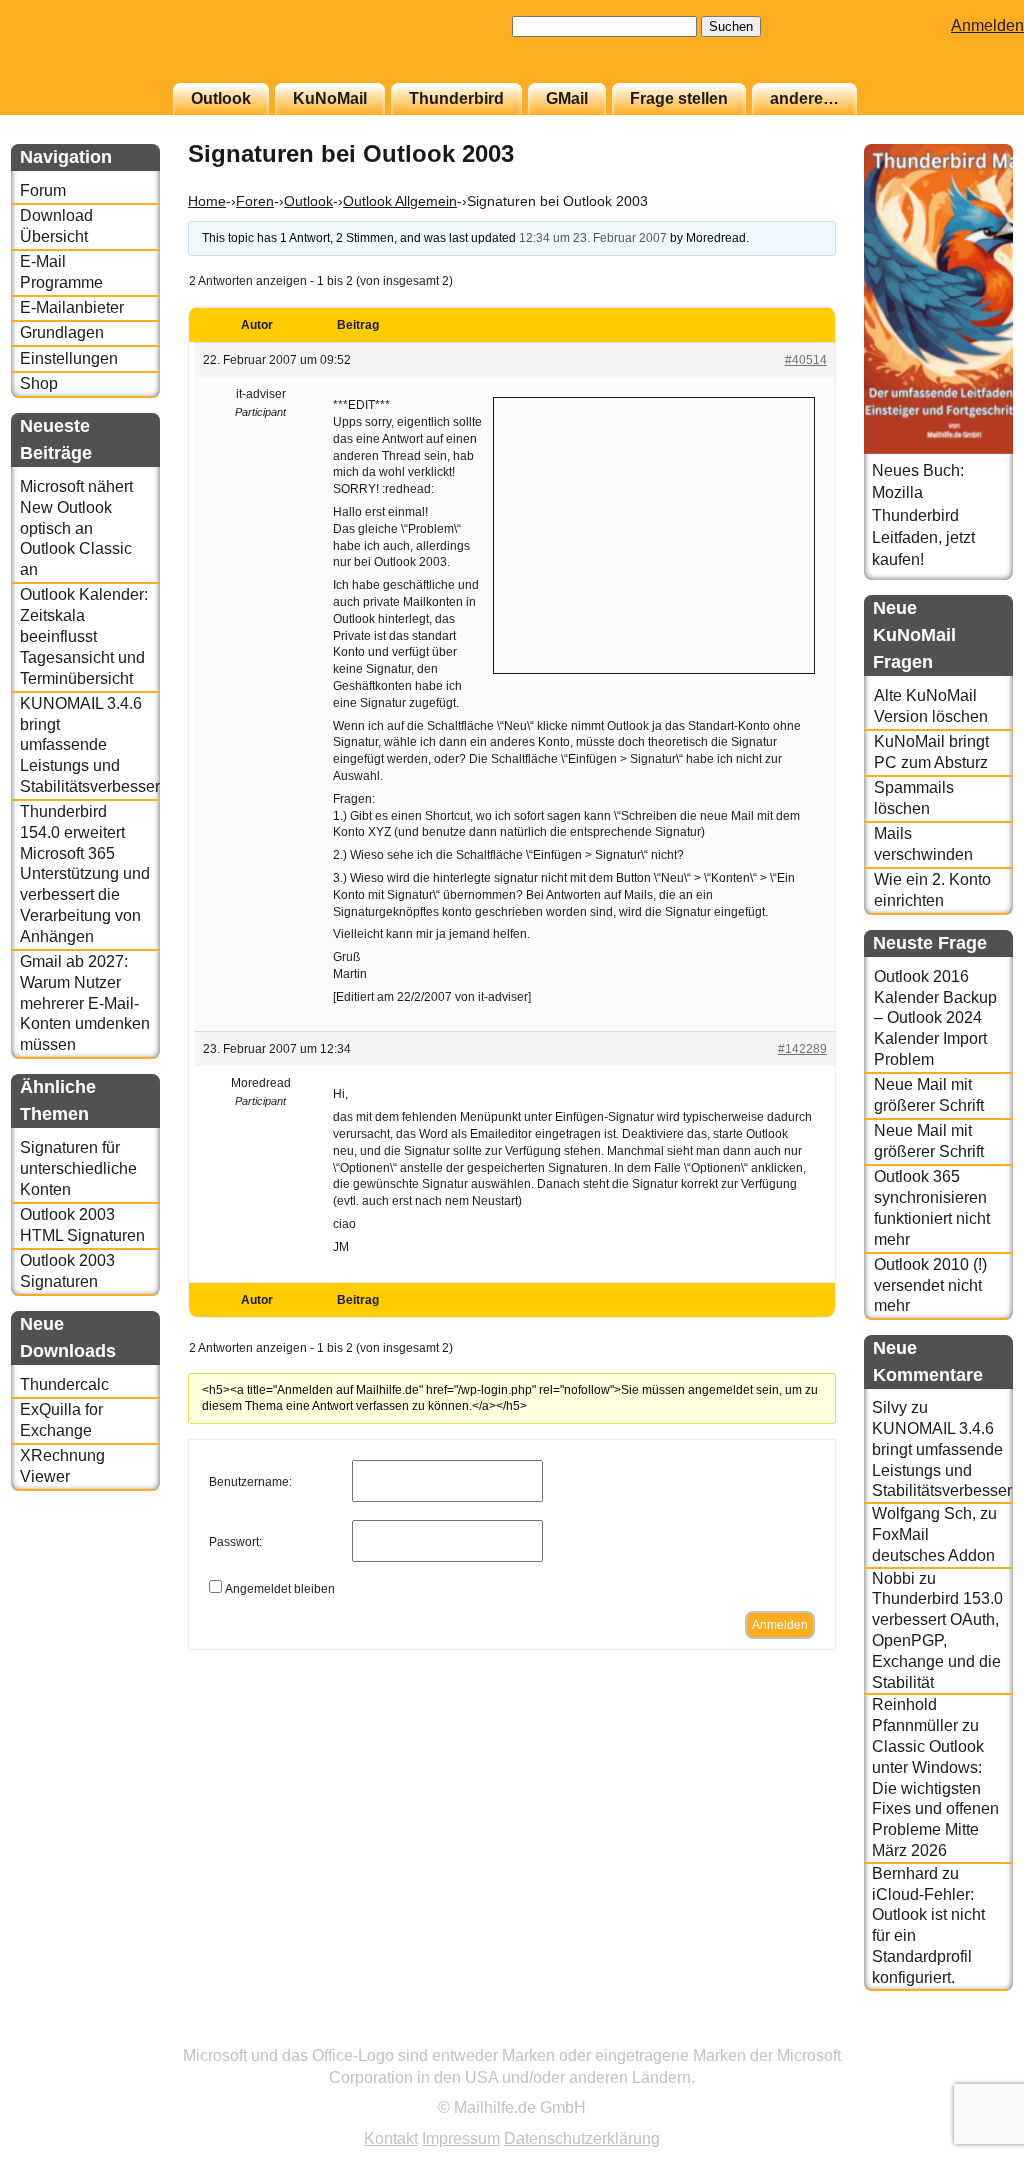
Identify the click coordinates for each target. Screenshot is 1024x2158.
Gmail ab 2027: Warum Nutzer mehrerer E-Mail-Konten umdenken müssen (85, 1003)
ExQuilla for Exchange (61, 1420)
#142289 (802, 1049)
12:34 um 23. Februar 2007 (593, 238)
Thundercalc (64, 1384)
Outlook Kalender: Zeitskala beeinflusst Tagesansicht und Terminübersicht (84, 636)
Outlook (221, 98)
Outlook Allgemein (400, 201)
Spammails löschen (914, 798)
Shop (39, 383)
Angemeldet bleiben (280, 1589)
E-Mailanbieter (72, 307)
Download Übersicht (56, 226)
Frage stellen (679, 98)
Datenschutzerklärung (582, 2138)
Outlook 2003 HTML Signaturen (82, 1225)
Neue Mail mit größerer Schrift (929, 1095)
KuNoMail (330, 98)
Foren (255, 201)
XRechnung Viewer (62, 1466)
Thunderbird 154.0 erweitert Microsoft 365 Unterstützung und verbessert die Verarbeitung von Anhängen (85, 874)
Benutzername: (250, 1482)
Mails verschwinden (923, 844)
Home (207, 201)
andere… (804, 98)
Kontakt (391, 2138)
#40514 (806, 360)
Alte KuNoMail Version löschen (931, 706)
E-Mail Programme (61, 272)
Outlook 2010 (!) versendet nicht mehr (930, 1285)
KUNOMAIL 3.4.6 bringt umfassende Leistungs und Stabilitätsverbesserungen (90, 745)
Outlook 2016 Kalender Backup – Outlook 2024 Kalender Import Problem (935, 1018)
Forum (43, 190)
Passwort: (235, 1542)
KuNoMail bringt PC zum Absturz (931, 752)
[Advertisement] (654, 533)
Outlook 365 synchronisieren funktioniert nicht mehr (932, 1207)
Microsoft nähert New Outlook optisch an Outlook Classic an (76, 528)
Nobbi (893, 1578)
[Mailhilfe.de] (121, 51)
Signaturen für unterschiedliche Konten (78, 1168)
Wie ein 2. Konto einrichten (932, 890)
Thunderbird (456, 98)
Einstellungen (69, 358)
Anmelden (987, 25)
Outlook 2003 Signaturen (67, 1271)
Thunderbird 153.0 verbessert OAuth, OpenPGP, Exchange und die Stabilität (937, 1640)
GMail (567, 98)
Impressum (461, 2138)
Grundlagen (62, 332)
